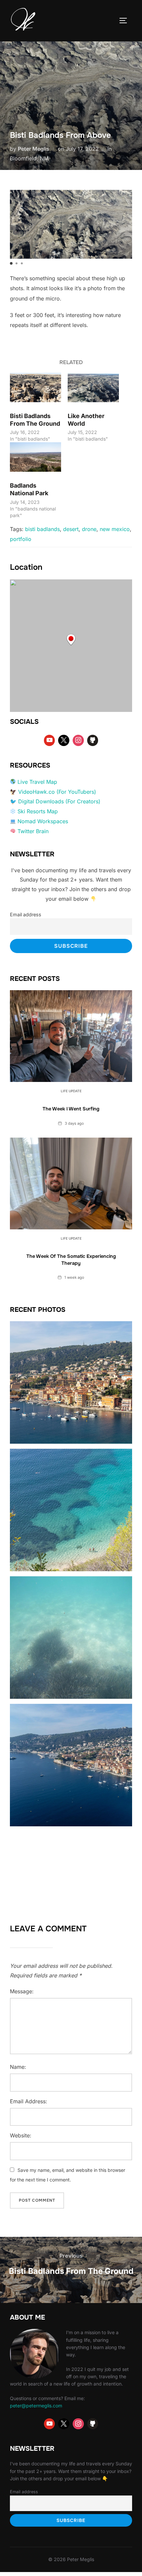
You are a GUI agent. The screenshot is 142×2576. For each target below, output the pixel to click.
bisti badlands (42, 529)
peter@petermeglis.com (36, 2406)
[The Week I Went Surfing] (71, 1036)
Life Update (71, 1091)
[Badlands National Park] (35, 457)
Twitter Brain (33, 831)
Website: (21, 2135)
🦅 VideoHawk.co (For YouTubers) (53, 792)
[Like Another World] (93, 387)
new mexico (115, 529)
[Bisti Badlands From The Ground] (35, 387)
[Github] (93, 740)
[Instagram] (78, 740)
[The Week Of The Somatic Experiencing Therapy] (71, 1184)
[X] (64, 740)
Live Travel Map (37, 782)
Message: (22, 1991)
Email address (26, 914)
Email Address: (29, 2101)
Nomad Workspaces (43, 821)
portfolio (21, 539)
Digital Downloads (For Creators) (59, 801)
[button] (11, 263)
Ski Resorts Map (38, 811)
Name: (18, 2067)
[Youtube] (50, 740)
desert (71, 529)
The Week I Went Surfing (71, 1109)
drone (89, 529)
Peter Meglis (34, 149)
